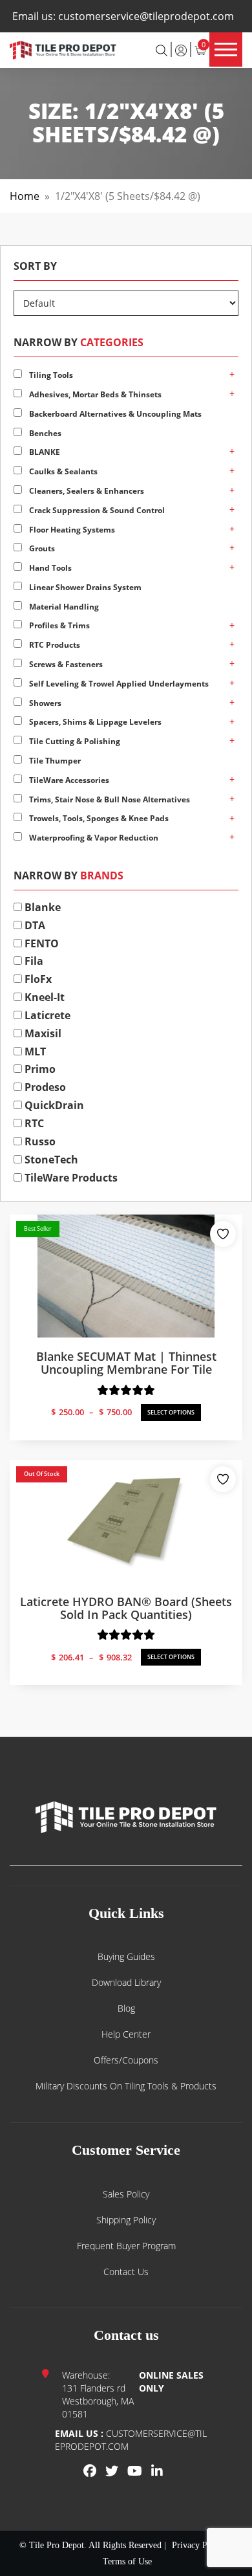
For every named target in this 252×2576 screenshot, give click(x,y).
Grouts (41, 548)
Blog (126, 2008)
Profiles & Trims (58, 625)
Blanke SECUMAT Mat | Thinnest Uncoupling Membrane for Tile (126, 1363)
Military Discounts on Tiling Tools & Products (126, 2086)
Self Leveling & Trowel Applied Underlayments (118, 684)
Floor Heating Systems (71, 530)
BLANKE (44, 452)
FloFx (37, 979)
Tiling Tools (50, 375)
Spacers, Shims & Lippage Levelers (94, 722)
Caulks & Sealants (62, 471)
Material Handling (63, 607)
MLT (34, 1051)
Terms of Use (127, 2561)
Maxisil (42, 1033)
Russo (39, 1141)
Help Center (126, 2034)
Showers (44, 703)
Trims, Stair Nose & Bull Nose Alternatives (109, 799)
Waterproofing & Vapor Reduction (93, 838)
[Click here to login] (181, 49)
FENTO (40, 943)
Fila (33, 961)
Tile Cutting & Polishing (74, 741)
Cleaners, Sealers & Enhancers (86, 491)
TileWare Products (70, 1178)
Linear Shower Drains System (84, 587)
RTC (33, 1123)
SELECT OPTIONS (171, 1412)
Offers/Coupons (126, 2060)
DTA (34, 925)
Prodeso (44, 1087)
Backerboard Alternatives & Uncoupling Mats (114, 414)
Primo (39, 1069)
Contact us (126, 2272)
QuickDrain (53, 1105)
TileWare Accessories (68, 780)
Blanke (41, 907)
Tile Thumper (54, 761)
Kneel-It (43, 997)
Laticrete (46, 1015)
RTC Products (54, 645)
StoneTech (50, 1160)
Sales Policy (126, 2194)
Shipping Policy (126, 2220)
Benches (44, 433)
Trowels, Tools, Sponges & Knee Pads (98, 818)
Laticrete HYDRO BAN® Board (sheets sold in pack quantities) (126, 1608)
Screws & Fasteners (65, 664)
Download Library (126, 1982)
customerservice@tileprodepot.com (146, 16)
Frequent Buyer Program (126, 2246)
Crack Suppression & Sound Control (96, 510)
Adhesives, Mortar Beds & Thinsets (94, 394)
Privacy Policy (199, 2545)
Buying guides (126, 1956)
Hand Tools (49, 568)
